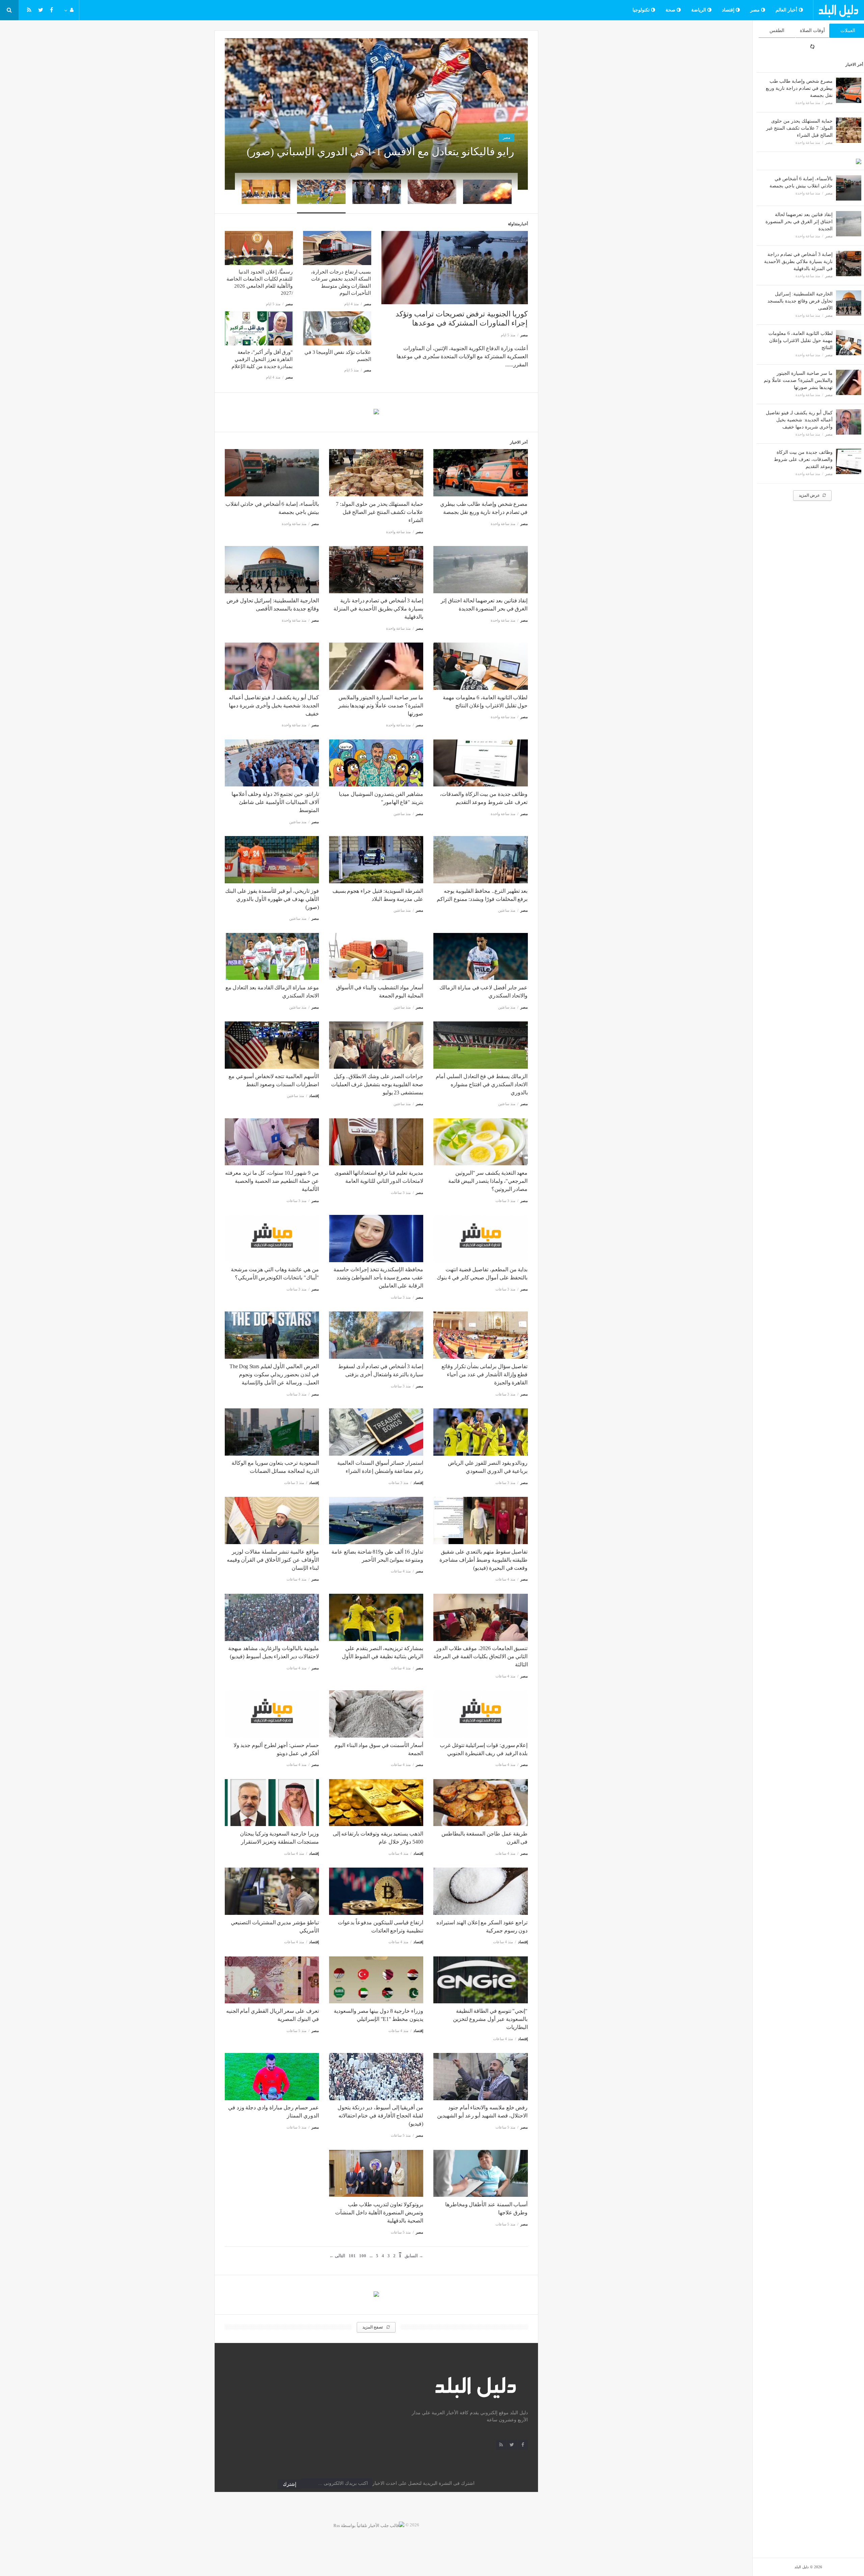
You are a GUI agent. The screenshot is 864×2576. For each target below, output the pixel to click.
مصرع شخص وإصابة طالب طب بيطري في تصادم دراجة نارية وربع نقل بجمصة (799, 88)
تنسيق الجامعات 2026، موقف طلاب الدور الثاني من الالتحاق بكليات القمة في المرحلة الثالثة (480, 1656)
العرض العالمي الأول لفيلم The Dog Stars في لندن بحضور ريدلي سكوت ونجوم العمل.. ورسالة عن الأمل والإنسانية (274, 1374)
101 (352, 2256)
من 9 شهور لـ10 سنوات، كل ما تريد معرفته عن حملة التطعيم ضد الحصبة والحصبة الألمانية (272, 1181)
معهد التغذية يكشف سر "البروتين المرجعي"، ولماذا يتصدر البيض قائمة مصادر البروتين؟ (488, 1181)
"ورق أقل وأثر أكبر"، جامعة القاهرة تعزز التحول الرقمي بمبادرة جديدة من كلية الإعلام (262, 359)
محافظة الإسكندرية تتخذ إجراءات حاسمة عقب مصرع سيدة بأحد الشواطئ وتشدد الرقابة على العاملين (378, 1278)
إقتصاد (729, 10)
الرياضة (699, 10)
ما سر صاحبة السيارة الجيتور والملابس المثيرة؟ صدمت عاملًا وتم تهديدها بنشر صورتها (798, 380)
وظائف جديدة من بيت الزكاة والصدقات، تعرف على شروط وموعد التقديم (803, 459)
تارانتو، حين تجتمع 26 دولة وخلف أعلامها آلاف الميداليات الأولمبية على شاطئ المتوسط (275, 802)
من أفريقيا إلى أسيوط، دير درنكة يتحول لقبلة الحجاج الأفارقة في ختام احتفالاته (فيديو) (380, 2116)
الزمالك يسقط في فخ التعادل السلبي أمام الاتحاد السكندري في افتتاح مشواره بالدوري (482, 1084)
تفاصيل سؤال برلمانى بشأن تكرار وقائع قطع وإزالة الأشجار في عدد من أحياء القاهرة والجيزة (484, 1374)
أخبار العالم (787, 10)
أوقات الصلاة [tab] (812, 31)
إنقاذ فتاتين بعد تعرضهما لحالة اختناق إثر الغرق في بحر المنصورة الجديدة (799, 222)
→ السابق (414, 2256)
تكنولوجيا (642, 10)
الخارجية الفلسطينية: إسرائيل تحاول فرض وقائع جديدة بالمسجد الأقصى (800, 301)
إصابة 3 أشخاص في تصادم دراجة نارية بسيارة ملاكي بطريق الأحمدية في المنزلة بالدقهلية (798, 262)
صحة (671, 10)
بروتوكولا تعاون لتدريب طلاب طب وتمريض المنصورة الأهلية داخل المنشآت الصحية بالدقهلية (379, 2213)
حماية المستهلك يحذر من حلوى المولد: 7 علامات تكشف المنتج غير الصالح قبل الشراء (799, 128)
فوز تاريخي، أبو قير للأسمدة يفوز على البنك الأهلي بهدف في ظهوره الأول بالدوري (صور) (272, 899)
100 (363, 2256)
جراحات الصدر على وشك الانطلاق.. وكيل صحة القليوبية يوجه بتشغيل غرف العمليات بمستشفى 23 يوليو (377, 1084)
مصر (756, 10)
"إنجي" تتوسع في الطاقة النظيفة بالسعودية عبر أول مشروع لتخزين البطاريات (490, 2019)
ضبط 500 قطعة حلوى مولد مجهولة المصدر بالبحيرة (449, 152)
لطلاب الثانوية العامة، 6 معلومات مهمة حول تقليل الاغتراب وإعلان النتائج (801, 341)
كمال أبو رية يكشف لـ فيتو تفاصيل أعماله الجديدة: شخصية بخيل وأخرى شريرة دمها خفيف (799, 420)
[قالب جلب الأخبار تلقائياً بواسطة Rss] (369, 2525)
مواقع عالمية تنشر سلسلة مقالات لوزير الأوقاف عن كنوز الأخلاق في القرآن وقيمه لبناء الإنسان (273, 1560)
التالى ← (337, 2256)
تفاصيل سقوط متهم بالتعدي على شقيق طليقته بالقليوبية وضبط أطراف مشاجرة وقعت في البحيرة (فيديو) (484, 1560)
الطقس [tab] (777, 31)
